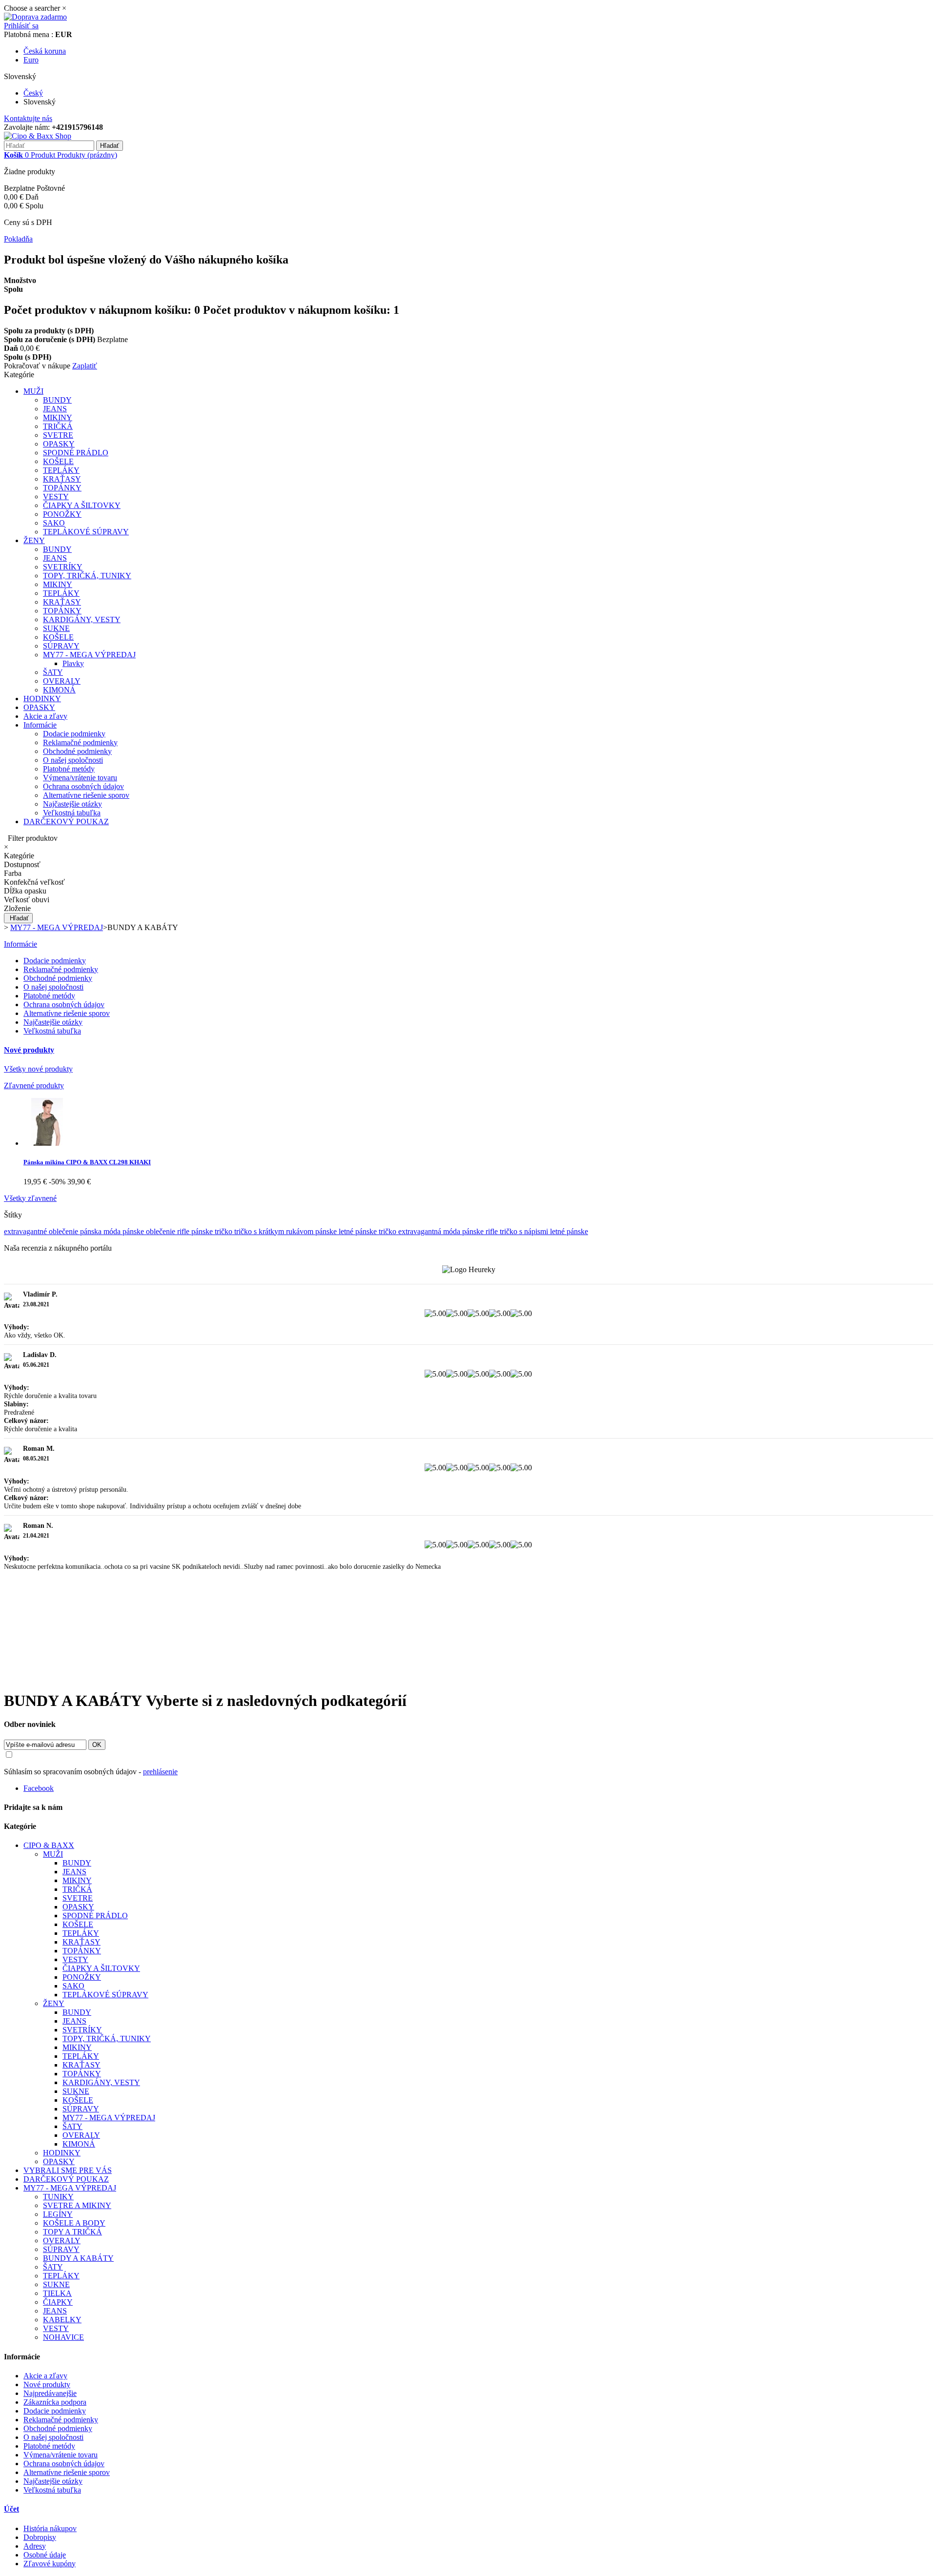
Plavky (73, 663)
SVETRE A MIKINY (77, 2205)
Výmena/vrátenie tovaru (80, 778)
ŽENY (34, 540)
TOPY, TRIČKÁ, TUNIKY (87, 576)
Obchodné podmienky (77, 751)
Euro (31, 60)
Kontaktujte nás (28, 118)
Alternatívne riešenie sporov (86, 795)
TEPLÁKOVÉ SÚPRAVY (86, 532)
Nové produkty (29, 1050)
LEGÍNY (58, 2214)
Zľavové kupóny (50, 2564)
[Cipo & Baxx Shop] (38, 136)
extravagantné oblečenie (42, 1231)
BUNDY (57, 400)
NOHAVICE (63, 2337)
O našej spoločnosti (73, 760)
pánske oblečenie (150, 1231)
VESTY (56, 497)
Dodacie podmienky (74, 734)
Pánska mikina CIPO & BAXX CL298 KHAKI (87, 1162)
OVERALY (62, 681)
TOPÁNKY (62, 488)
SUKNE (56, 628)
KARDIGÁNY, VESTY (82, 619)
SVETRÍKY (63, 567)
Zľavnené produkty (34, 1085)
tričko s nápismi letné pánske (544, 1231)
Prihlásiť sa (21, 26)
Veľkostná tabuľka (72, 813)
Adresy (35, 2546)
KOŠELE (58, 461)
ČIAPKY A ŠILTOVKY (82, 505)
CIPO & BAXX (49, 1845)
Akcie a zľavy (45, 716)
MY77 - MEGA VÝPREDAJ (89, 655)
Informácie (40, 725)
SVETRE (58, 435)
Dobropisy (40, 2537)
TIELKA (57, 2293)
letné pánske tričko (368, 1231)
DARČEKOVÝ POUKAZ (66, 821)
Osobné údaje (45, 2555)
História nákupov (50, 2528)
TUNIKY (58, 2197)
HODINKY (42, 699)
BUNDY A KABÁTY (78, 2258)
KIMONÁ (59, 690)
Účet (11, 2509)
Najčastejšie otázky (72, 804)
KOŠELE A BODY (74, 2223)
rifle (184, 1231)
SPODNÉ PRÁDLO (76, 453)
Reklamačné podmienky (80, 742)
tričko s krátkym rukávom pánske (286, 1231)
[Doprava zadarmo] (35, 17)
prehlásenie (160, 1772)
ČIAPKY (58, 2302)
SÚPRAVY (61, 646)
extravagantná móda (430, 1231)
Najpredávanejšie (50, 2393)
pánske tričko (213, 1231)
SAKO (54, 523)
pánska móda (101, 1231)
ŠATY (53, 672)
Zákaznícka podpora (55, 2402)
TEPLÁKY (61, 470)
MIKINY (58, 417)
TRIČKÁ (58, 426)
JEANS (55, 409)
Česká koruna (45, 51)
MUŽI (33, 391)
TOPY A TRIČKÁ (72, 2232)
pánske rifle (481, 1231)
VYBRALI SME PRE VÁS (68, 2170)
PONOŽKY (62, 514)
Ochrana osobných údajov (83, 786)
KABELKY (62, 2320)
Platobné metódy (69, 769)
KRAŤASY (62, 479)
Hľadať (19, 918)
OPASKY (59, 444)
